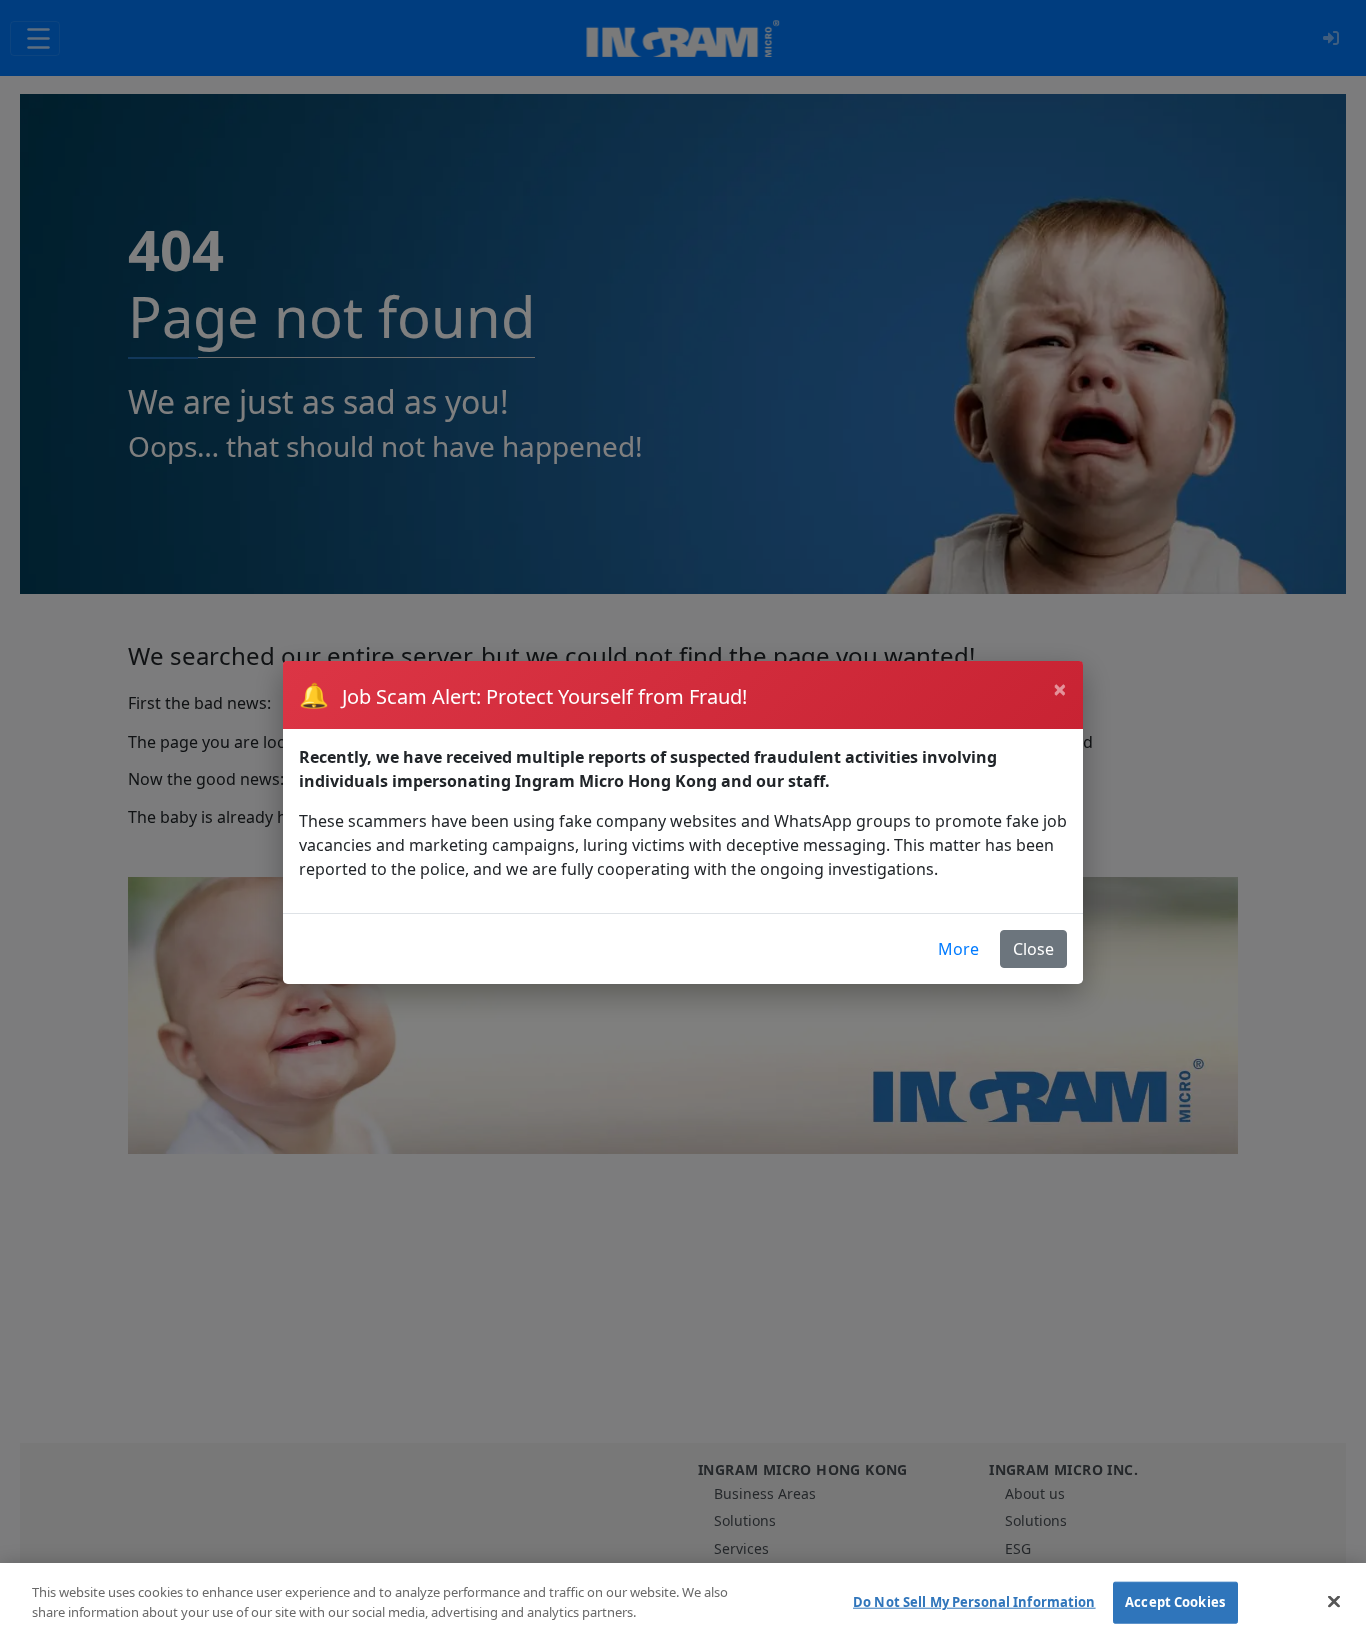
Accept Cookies (1175, 1602)
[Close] (1334, 1601)
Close (1033, 949)
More (958, 949)
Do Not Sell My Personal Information (974, 1602)
